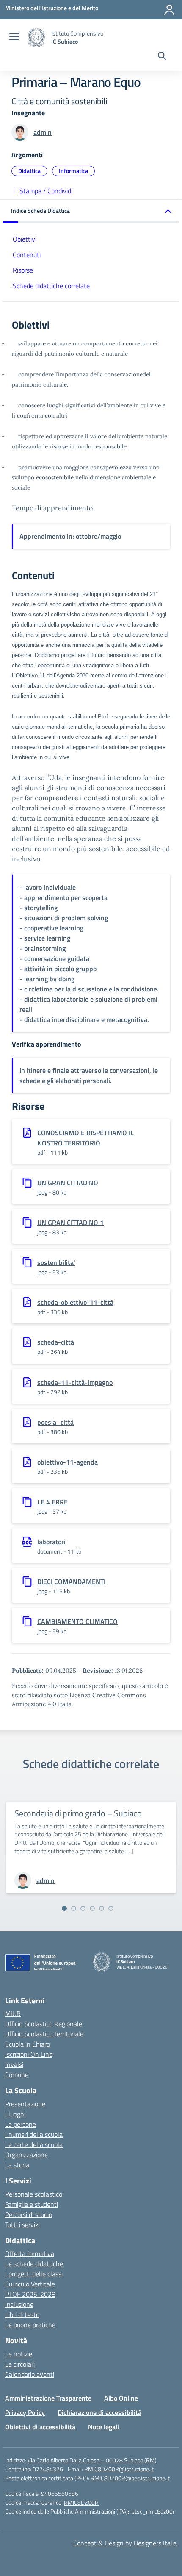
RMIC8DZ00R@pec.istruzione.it (130, 2478)
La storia (17, 2165)
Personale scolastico (34, 2194)
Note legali (103, 2427)
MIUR (13, 2013)
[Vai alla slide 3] (83, 1908)
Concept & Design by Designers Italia (125, 2543)
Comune (17, 2075)
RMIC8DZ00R (81, 2502)
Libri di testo (22, 2314)
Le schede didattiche (34, 2264)
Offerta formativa (30, 2253)
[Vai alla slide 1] (64, 1908)
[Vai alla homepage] (36, 38)
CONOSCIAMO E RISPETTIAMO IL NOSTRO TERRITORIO (85, 1138)
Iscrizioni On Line (29, 2054)
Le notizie (19, 2354)
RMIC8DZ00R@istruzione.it (119, 2469)
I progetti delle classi (34, 2274)
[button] (91, 211)
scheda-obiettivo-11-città (75, 1302)
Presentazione (25, 2104)
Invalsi (14, 2064)
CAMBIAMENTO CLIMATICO (77, 1621)
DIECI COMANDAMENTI (71, 1582)
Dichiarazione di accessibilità (99, 2412)
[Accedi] (169, 10)
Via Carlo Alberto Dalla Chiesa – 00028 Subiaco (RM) (92, 2460)
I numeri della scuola (34, 2134)
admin (43, 132)
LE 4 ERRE (52, 1502)
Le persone (21, 2124)
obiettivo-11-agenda (68, 1462)
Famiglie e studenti (32, 2204)
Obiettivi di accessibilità (40, 2427)
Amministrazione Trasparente (48, 2398)
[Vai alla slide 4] (92, 1908)
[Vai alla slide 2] (74, 1908)
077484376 (48, 2469)
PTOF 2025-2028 (30, 2294)
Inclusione (19, 2304)
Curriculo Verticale (30, 2284)
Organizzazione (26, 2155)
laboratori (51, 1542)
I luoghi (15, 2114)
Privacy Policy (25, 2412)
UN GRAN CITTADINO (68, 1183)
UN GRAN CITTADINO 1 (70, 1223)
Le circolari (20, 2364)
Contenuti (27, 255)
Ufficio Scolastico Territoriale (44, 2034)
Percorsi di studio (29, 2214)
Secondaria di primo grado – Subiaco (78, 1813)
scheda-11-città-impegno (75, 1382)
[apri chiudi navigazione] (14, 38)
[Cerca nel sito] (162, 57)
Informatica (73, 171)
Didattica (29, 171)
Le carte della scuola (34, 2144)
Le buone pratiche (30, 2325)
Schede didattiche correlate (51, 286)
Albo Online (121, 2398)
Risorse (23, 270)
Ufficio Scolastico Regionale (44, 2024)
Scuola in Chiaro (28, 2044)
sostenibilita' (56, 1262)
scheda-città (56, 1342)
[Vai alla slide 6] (111, 1908)
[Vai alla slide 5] (102, 1908)
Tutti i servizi (22, 2225)
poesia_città (55, 1422)
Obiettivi (25, 239)
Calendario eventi (30, 2374)
